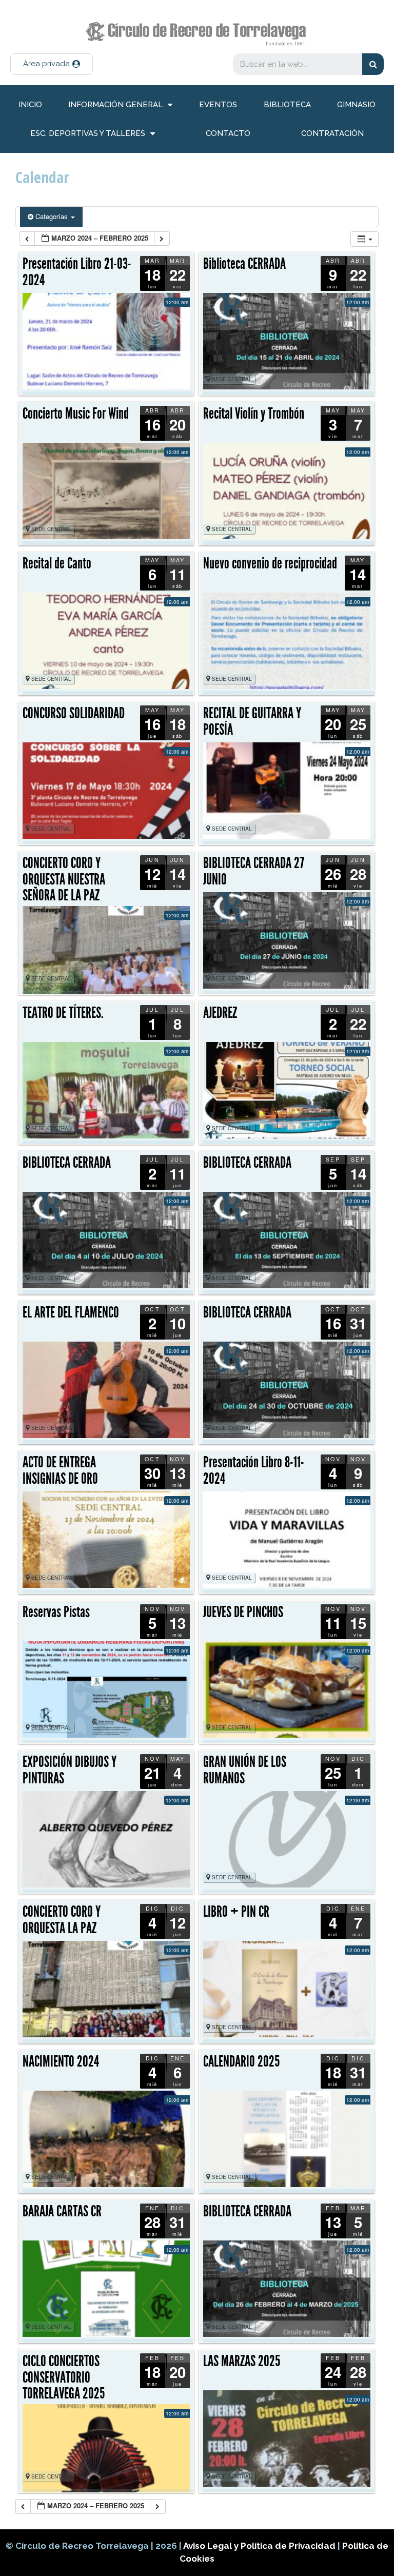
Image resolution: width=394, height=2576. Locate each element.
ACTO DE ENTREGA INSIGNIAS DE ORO (60, 1470)
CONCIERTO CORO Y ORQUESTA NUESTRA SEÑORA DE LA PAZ (64, 879)
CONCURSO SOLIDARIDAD (74, 713)
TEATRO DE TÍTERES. (63, 1013)
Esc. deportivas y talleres (88, 133)
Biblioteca (287, 105)
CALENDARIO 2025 (241, 2061)
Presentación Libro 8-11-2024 (254, 1470)
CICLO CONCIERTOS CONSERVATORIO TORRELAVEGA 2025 (64, 2377)
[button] (52, 64)
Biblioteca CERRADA (244, 264)
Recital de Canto (57, 563)
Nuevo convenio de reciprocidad (270, 563)
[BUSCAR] (373, 64)
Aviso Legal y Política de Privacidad (260, 2546)
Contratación (332, 133)
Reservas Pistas (56, 1612)
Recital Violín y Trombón (254, 414)
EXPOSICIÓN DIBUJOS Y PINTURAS (70, 1770)
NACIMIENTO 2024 (61, 2061)
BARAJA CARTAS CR (62, 2211)
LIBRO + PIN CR (236, 1912)
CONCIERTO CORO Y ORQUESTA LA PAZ (62, 1920)
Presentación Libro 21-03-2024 (77, 272)
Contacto (228, 133)
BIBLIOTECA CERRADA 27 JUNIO (254, 871)
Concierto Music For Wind (76, 414)
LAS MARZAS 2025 (242, 2361)
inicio (30, 105)
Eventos (218, 105)
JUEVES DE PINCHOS (243, 1612)
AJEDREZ (220, 1013)
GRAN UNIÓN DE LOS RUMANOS (245, 1770)
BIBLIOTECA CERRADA (67, 1163)
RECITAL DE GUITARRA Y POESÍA (252, 721)
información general (115, 105)
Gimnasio (356, 105)
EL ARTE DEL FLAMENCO (71, 1312)
